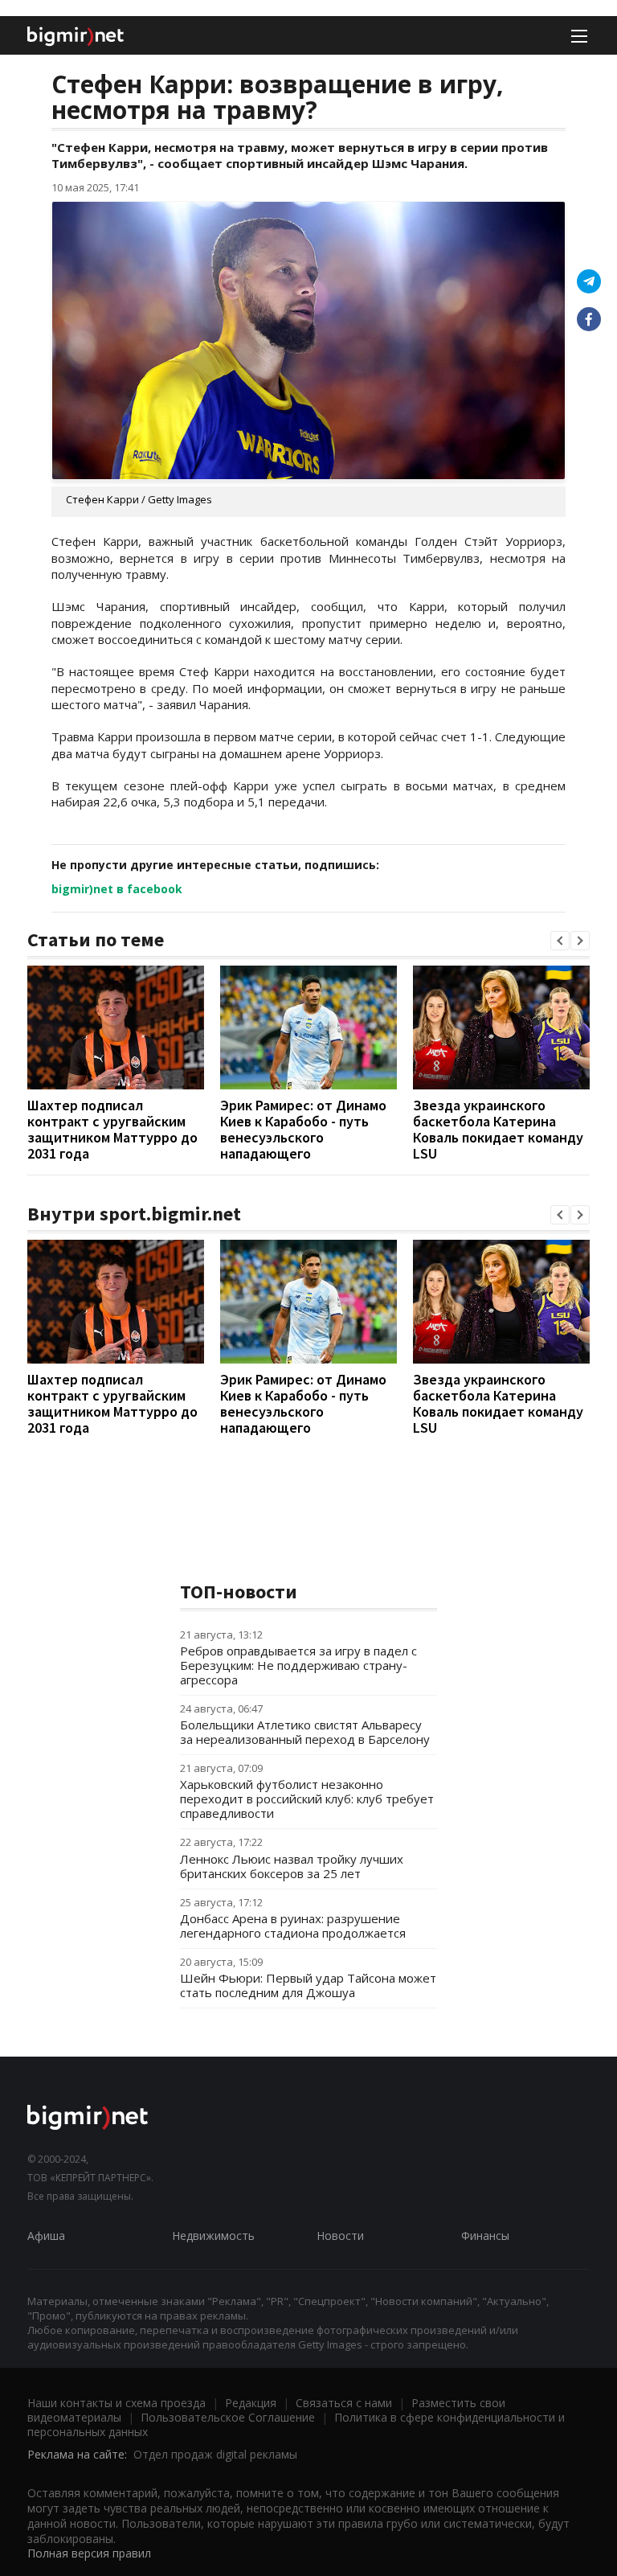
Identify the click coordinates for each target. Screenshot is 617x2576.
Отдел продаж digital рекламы (215, 2454)
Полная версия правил (89, 2553)
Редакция (251, 2403)
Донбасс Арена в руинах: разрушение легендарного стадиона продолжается (293, 1926)
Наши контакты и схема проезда (116, 2403)
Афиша (46, 2236)
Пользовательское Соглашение (228, 2417)
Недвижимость (213, 2236)
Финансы (485, 2236)
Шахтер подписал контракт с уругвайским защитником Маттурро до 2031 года (112, 1129)
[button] (560, 941)
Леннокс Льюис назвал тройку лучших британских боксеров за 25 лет (292, 1866)
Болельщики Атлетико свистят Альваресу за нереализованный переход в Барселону (305, 1732)
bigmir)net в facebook (117, 889)
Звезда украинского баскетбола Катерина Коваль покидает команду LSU (498, 1129)
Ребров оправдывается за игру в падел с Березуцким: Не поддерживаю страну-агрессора (298, 1665)
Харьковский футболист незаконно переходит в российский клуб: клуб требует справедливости (307, 1799)
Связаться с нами (344, 2403)
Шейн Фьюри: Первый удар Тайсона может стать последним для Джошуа (308, 1985)
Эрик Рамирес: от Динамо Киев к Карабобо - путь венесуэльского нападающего (303, 1129)
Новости (340, 2236)
